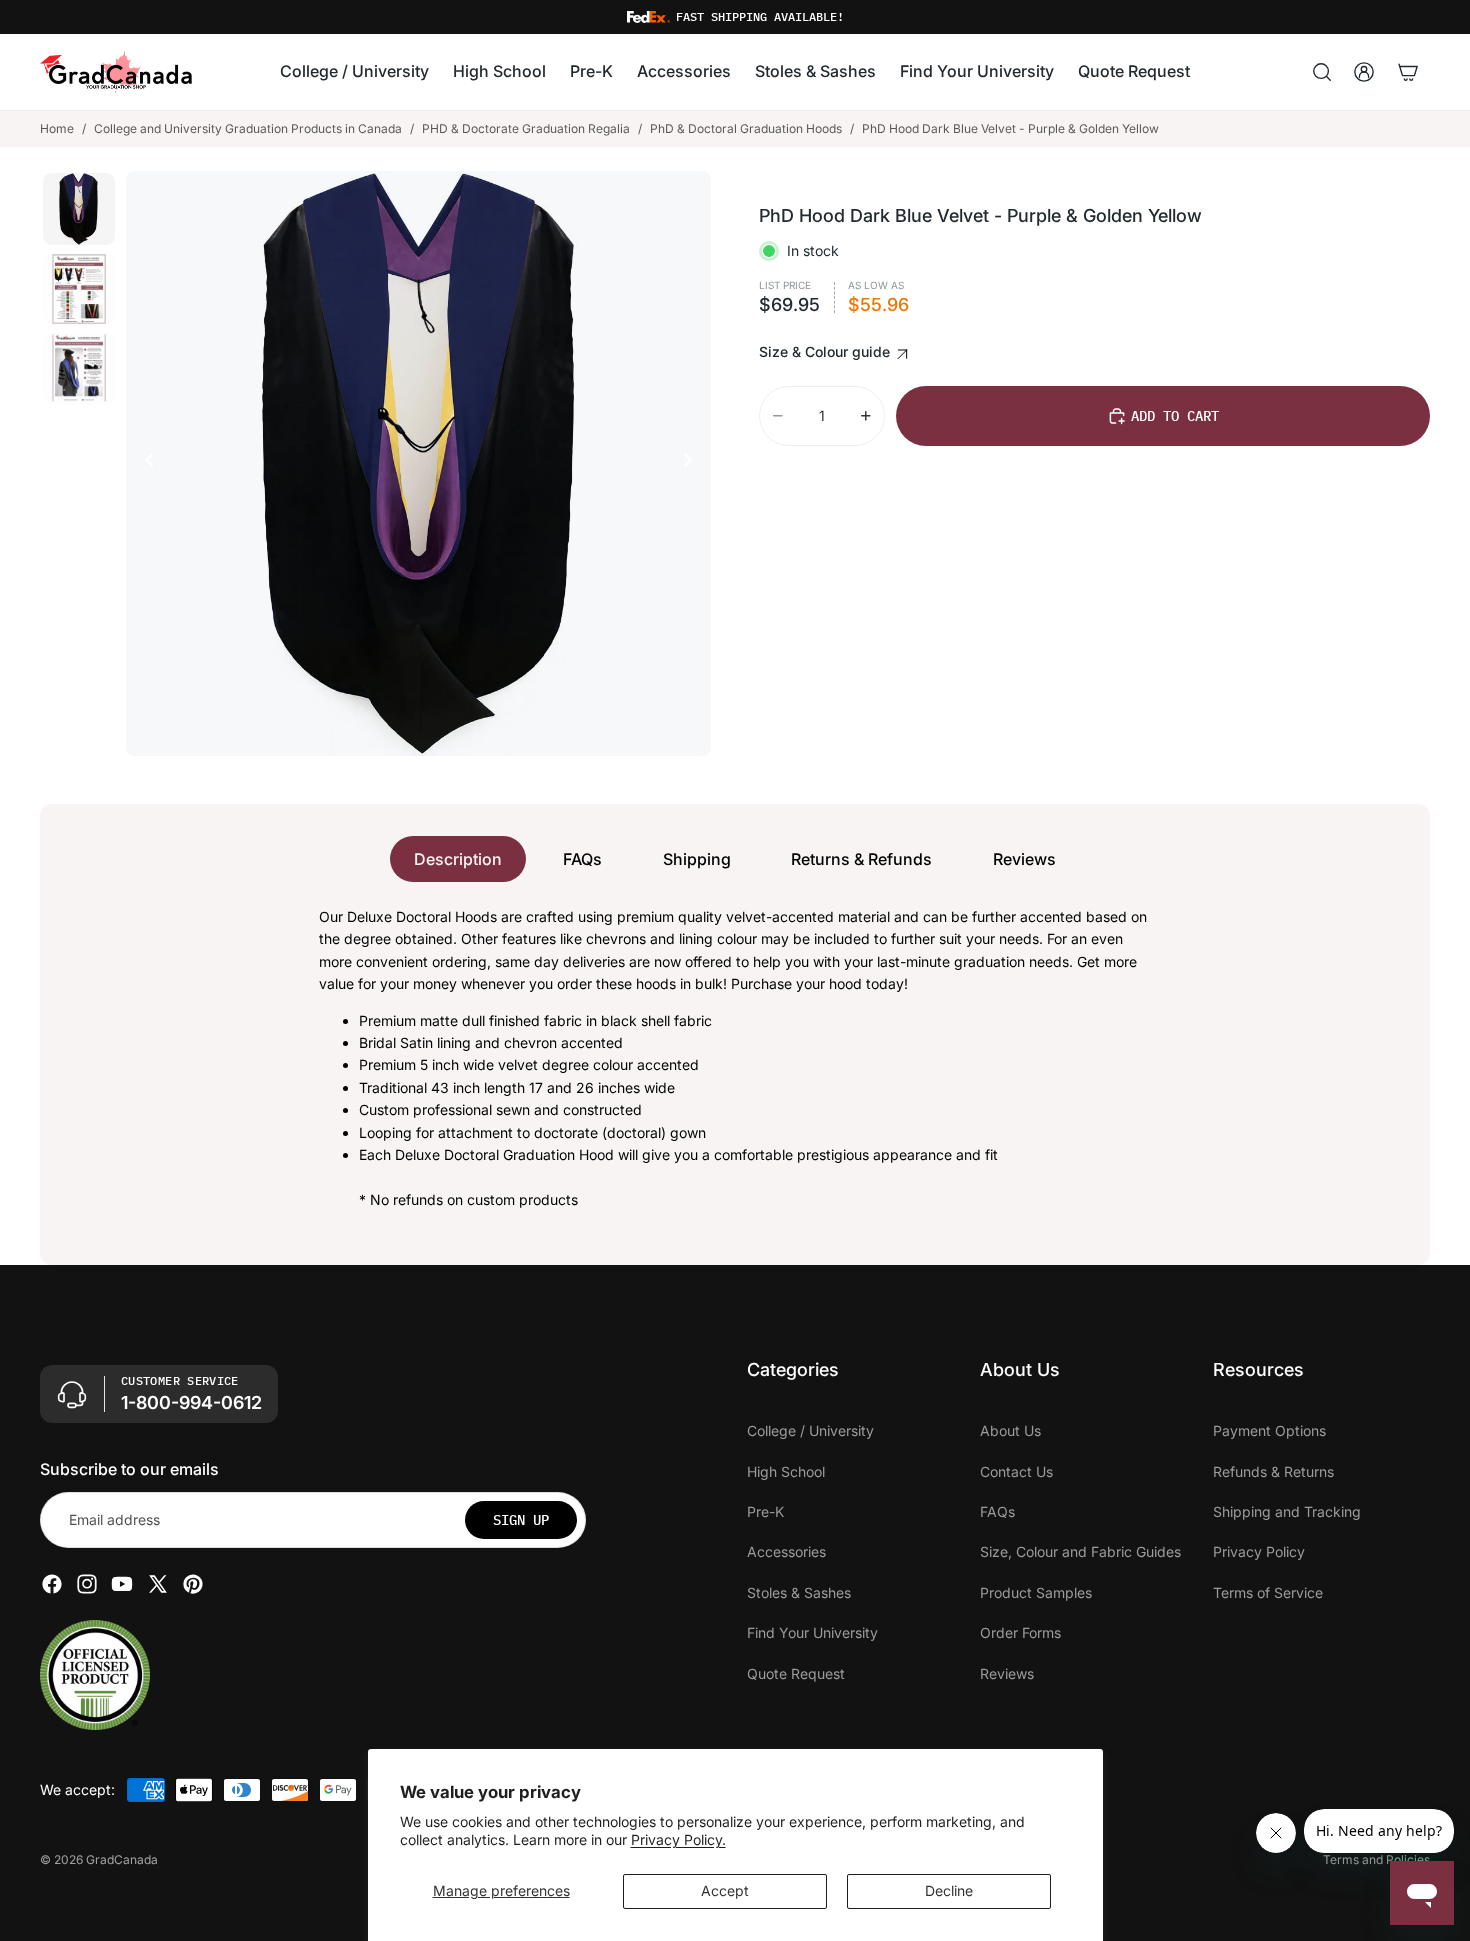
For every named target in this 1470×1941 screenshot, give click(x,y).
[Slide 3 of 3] (79, 369)
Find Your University (812, 1632)
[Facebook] (52, 1584)
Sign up (521, 1520)
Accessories (786, 1551)
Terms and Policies (1376, 1859)
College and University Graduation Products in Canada (248, 128)
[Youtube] (122, 1584)
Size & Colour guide (826, 351)
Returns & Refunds (861, 859)
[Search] (1322, 72)
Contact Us (1016, 1471)
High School (786, 1471)
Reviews (1024, 859)
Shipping (697, 859)
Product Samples (1036, 1592)
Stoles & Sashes (799, 1592)
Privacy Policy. (678, 1839)
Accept (725, 1890)
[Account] (1364, 72)
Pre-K (765, 1511)
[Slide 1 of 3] (79, 209)
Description (458, 859)
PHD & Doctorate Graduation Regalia (526, 128)
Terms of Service (1268, 1592)
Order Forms (1020, 1632)
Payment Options (1269, 1430)
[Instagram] (87, 1584)
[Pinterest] (193, 1584)
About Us (1010, 1430)
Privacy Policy (1259, 1551)
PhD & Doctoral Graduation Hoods (746, 128)
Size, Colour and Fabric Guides (1080, 1551)
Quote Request (796, 1673)
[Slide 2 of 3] (79, 289)
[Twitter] (158, 1584)
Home (57, 128)
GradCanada (122, 1859)
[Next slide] (693, 463)
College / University (810, 1430)
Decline (949, 1890)
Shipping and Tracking (1287, 1511)
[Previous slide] (144, 463)
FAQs (582, 859)
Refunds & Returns (1273, 1471)
